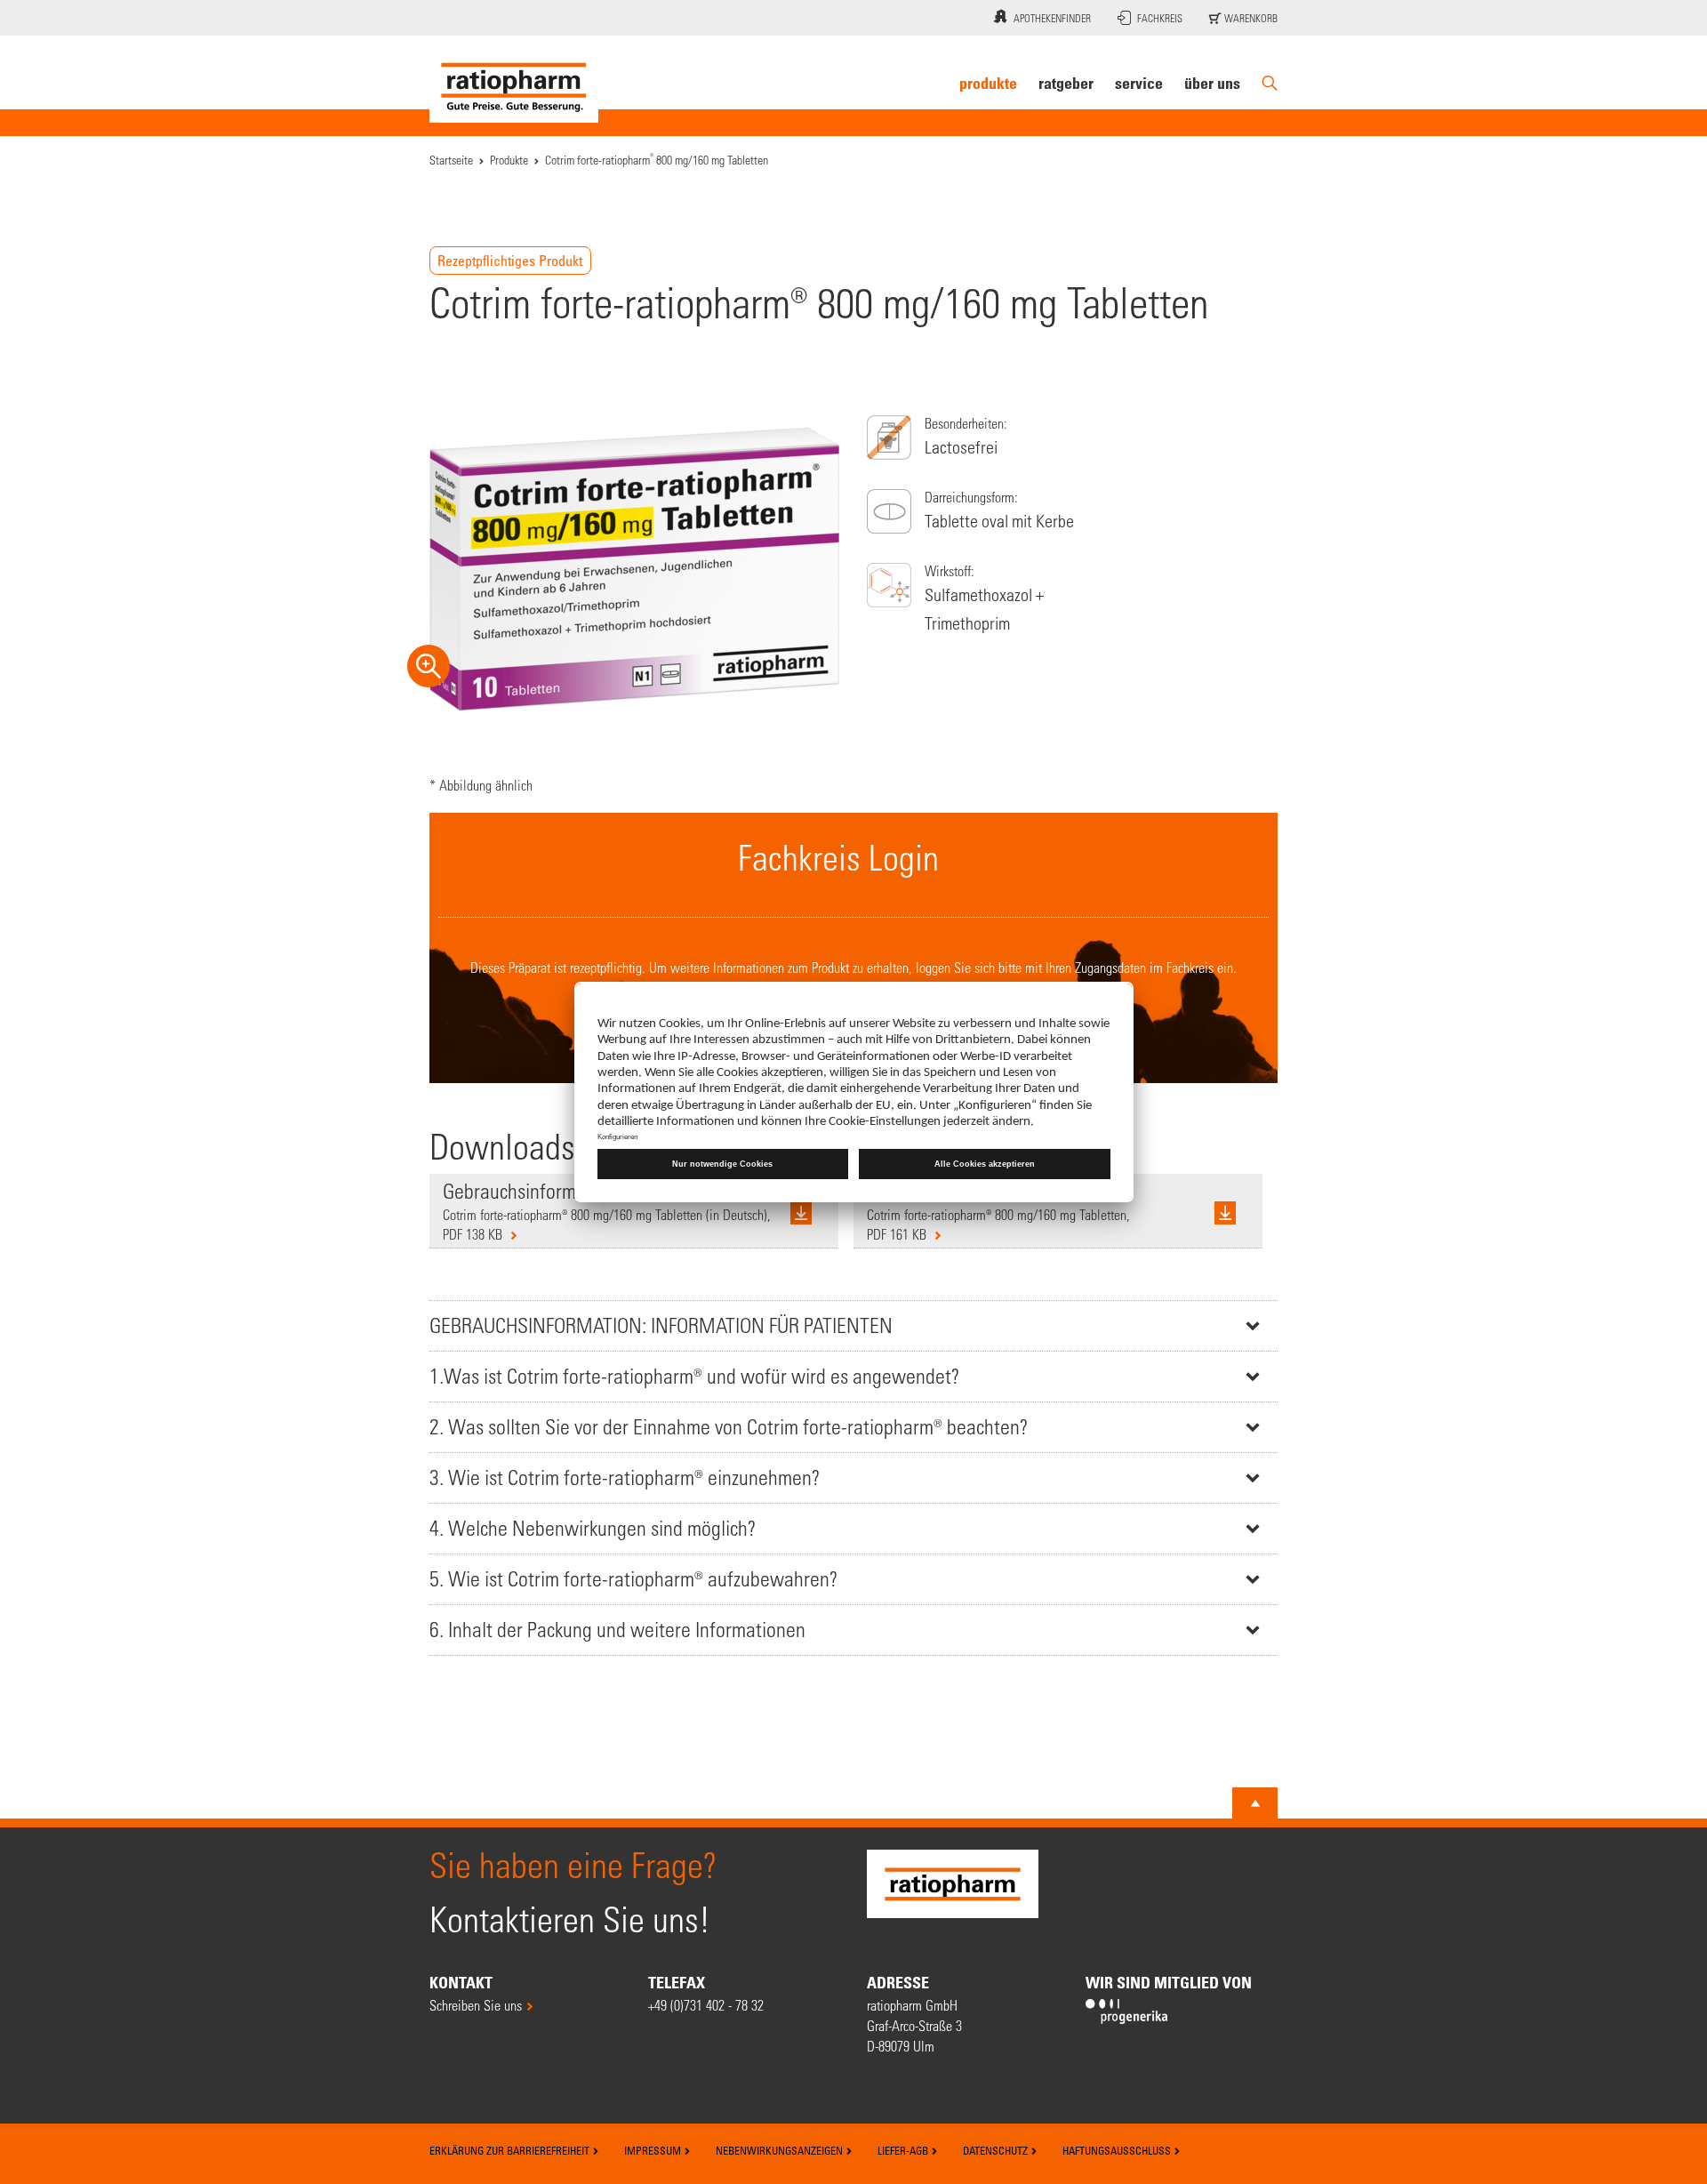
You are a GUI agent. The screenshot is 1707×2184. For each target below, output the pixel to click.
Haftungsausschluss (1118, 2150)
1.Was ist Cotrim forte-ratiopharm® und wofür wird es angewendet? (694, 1376)
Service (1139, 83)
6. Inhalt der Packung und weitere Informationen (617, 1630)
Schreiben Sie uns (476, 2005)
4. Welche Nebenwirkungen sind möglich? (593, 1528)
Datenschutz (997, 2150)
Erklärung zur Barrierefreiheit (511, 2150)
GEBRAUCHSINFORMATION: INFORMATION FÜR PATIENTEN (661, 1325)
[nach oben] (1255, 1803)
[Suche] (1270, 83)
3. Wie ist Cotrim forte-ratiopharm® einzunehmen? (625, 1477)
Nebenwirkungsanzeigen (781, 2150)
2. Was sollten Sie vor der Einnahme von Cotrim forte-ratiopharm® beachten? (729, 1427)
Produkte (988, 83)
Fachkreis (1160, 18)
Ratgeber (1066, 83)
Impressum (654, 2150)
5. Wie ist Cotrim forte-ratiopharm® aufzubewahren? (633, 1579)
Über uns (1212, 83)
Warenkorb (1250, 18)
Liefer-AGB (904, 2150)
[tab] (853, 1325)
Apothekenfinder (1052, 18)
